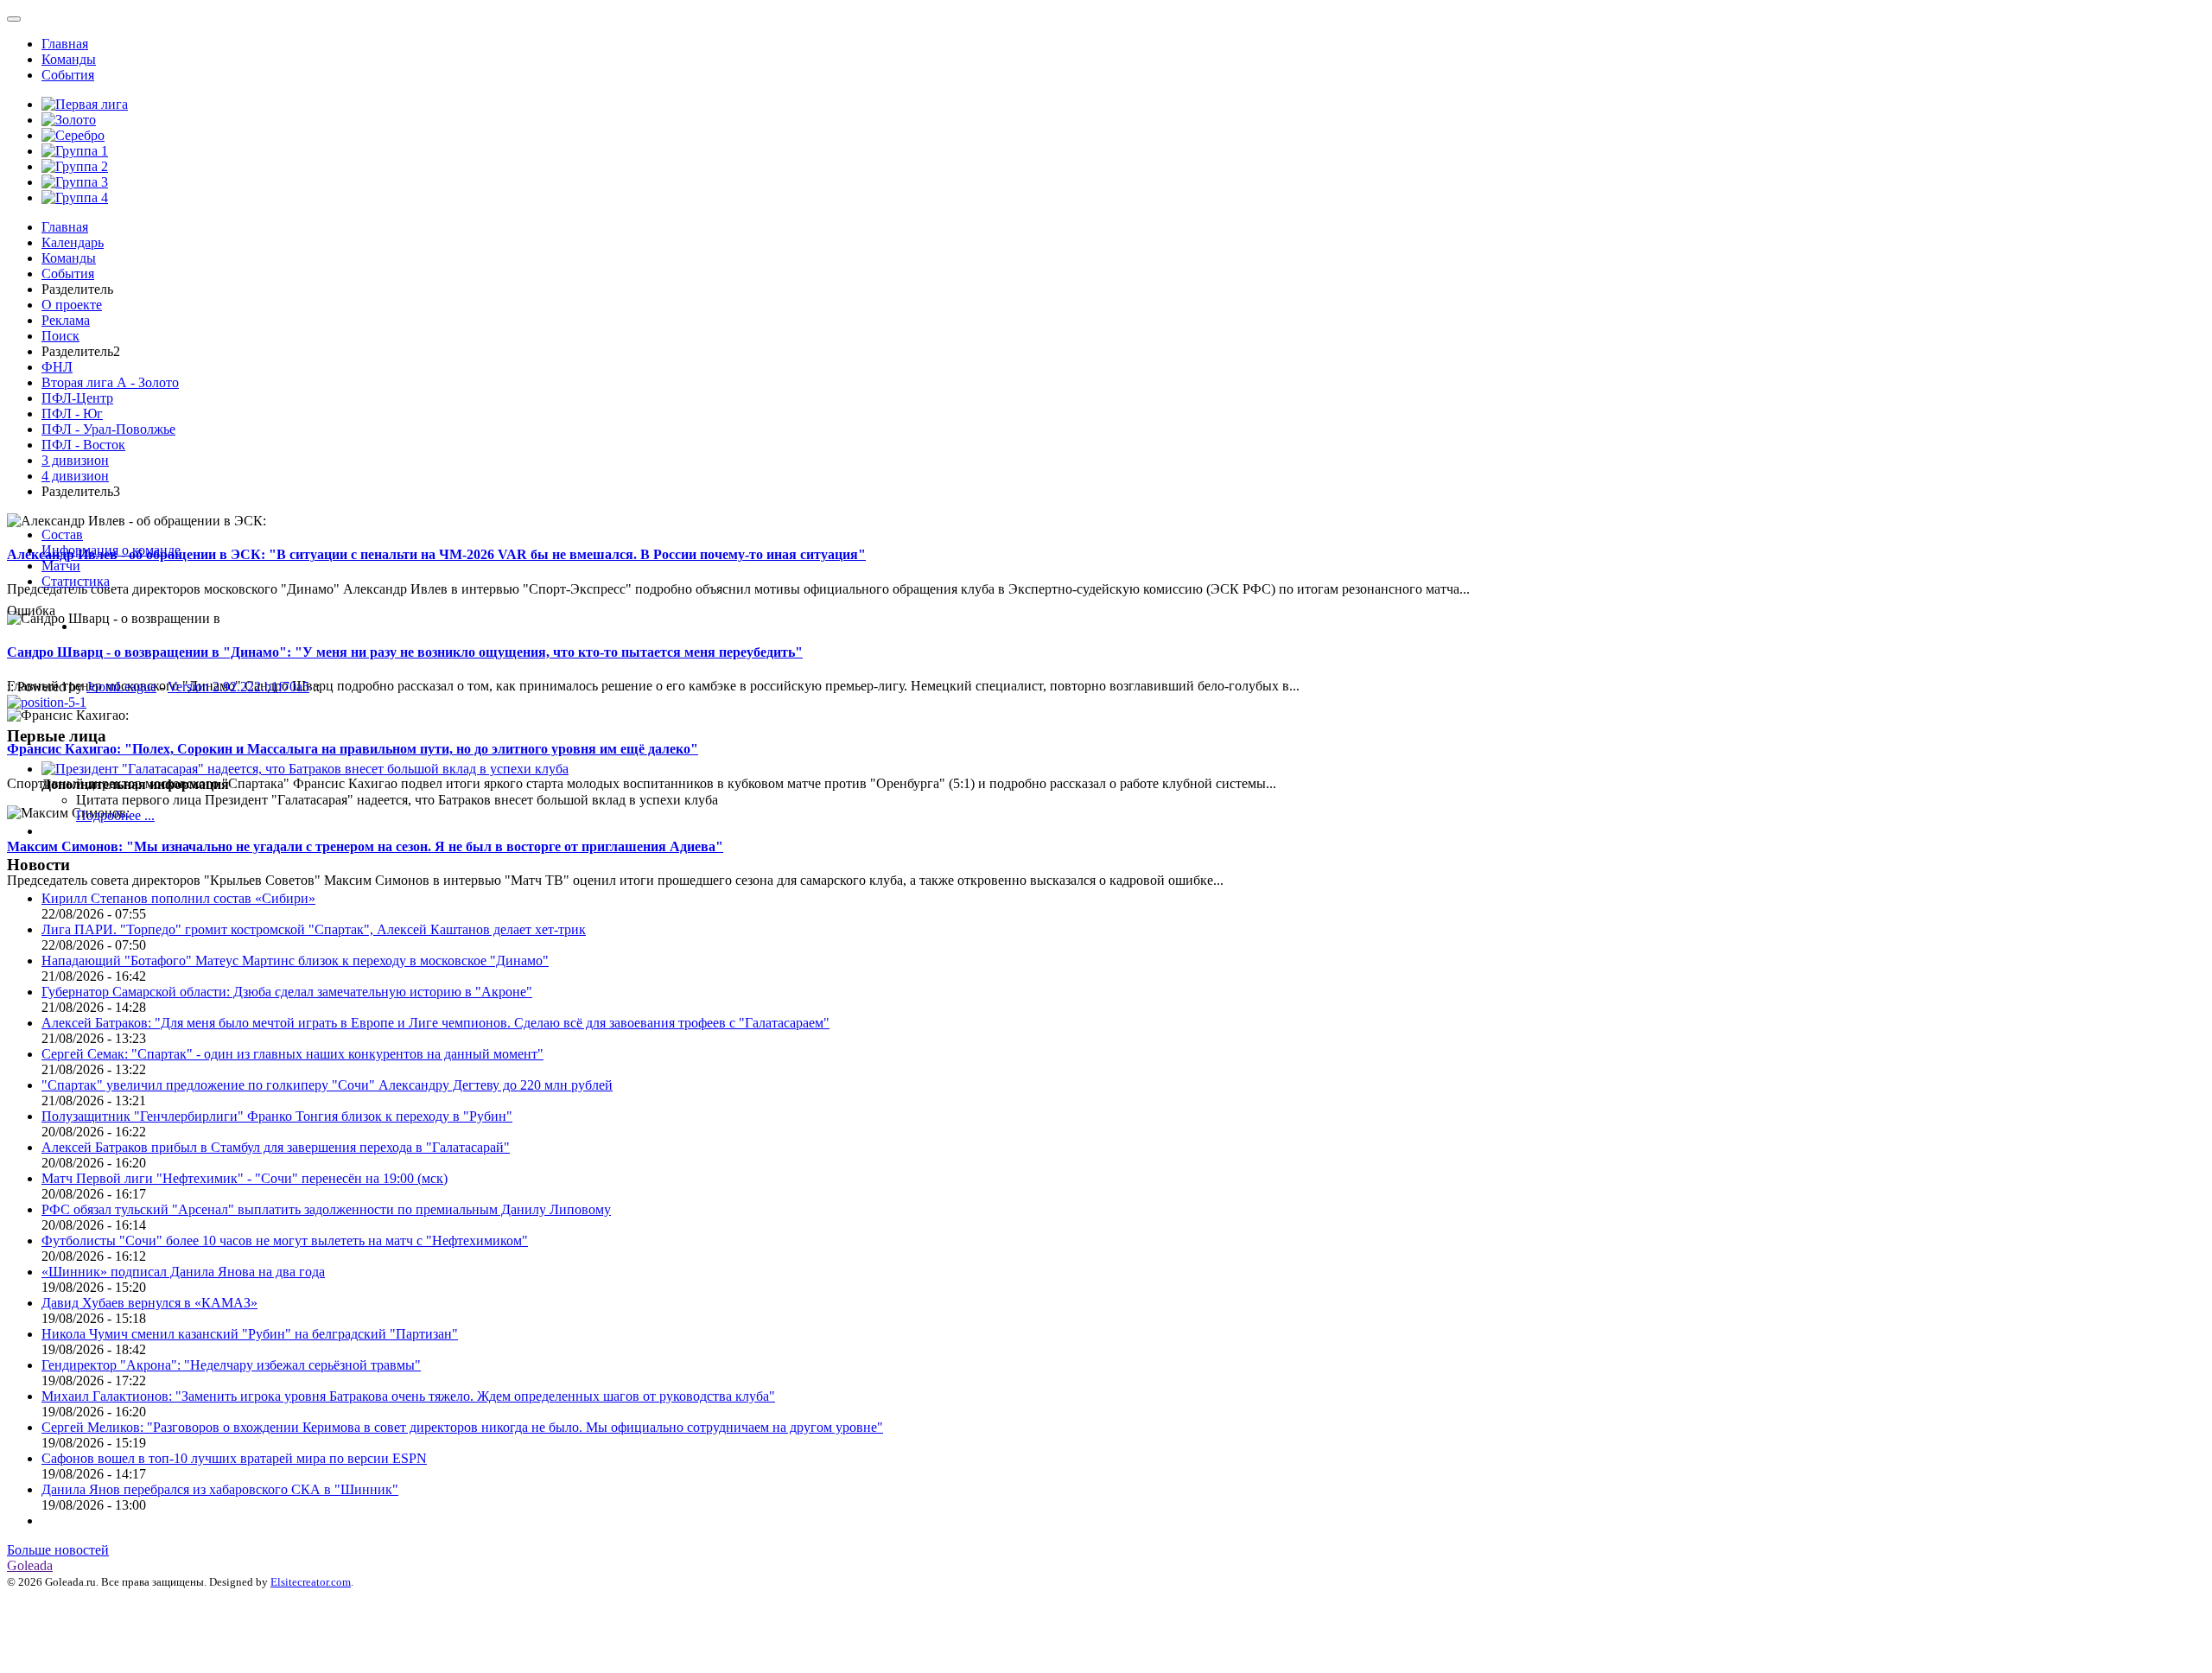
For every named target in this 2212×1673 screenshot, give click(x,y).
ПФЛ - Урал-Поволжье (108, 429)
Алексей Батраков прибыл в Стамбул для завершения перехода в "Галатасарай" (276, 1147)
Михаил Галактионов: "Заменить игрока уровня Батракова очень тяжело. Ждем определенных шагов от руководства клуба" (408, 1396)
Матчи (61, 566)
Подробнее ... (115, 815)
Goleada (30, 1565)
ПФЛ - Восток (83, 445)
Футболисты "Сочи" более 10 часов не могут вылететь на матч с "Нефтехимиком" (285, 1240)
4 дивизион (75, 476)
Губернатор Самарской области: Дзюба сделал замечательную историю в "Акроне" (287, 992)
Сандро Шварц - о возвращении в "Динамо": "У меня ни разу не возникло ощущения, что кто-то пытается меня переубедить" (405, 652)
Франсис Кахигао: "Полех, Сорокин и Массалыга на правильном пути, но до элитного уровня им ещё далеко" (353, 749)
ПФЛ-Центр (77, 398)
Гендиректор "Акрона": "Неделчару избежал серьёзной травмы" (231, 1365)
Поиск (60, 336)
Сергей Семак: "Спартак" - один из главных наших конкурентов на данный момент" (292, 1054)
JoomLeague (121, 687)
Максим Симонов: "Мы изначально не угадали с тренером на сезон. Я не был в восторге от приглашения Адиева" (365, 846)
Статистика (76, 581)
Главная (65, 44)
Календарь (73, 242)
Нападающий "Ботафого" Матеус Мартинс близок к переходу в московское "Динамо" (295, 961)
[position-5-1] (47, 702)
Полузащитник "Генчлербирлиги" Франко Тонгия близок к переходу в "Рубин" (277, 1116)
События (68, 75)
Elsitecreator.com (311, 1582)
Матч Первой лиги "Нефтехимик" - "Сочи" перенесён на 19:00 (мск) (245, 1178)
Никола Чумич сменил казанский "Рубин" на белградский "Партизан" (250, 1334)
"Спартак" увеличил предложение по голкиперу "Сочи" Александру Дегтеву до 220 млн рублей (327, 1085)
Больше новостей (58, 1550)
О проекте (72, 305)
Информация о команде (111, 550)
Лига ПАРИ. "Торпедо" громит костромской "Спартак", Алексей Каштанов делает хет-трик (314, 929)
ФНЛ (57, 367)
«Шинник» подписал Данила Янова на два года (183, 1272)
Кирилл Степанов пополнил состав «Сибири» (178, 898)
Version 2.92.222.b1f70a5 (238, 687)
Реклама (66, 320)
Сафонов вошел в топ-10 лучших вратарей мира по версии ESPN (234, 1458)
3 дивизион (75, 460)
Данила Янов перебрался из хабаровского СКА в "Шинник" (220, 1489)
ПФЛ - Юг (72, 413)
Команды (69, 59)
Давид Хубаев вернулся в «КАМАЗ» (149, 1303)
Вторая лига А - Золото (110, 382)
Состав (62, 534)
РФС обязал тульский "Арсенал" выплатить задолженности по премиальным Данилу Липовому (326, 1209)
